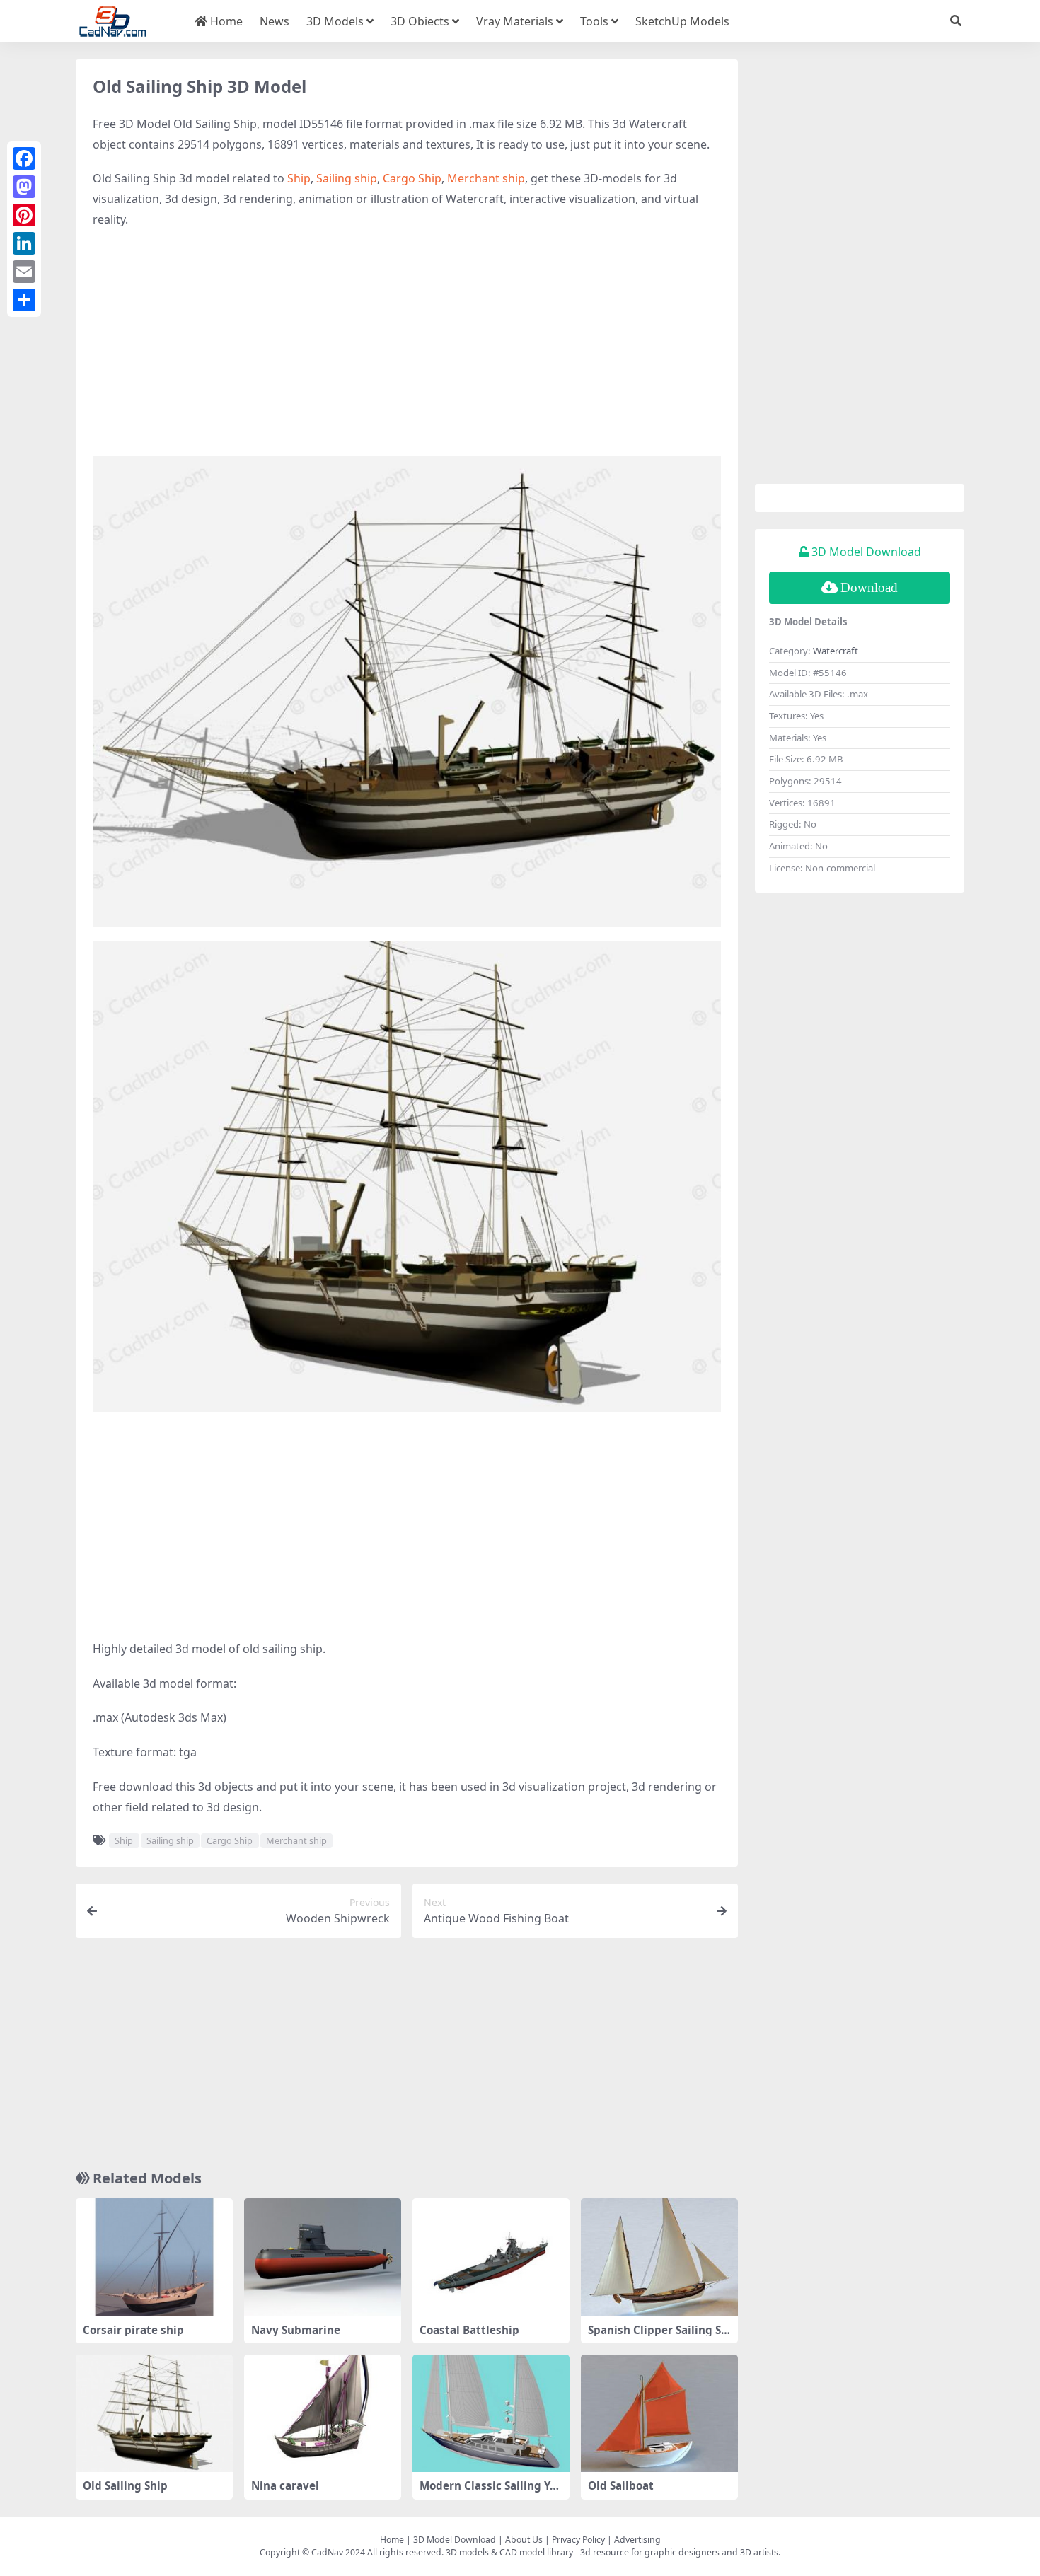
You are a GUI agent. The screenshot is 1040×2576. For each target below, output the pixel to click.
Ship (299, 178)
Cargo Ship (412, 178)
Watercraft (836, 651)
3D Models (335, 21)
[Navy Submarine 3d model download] (323, 2257)
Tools (594, 21)
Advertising (637, 2540)
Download (869, 587)
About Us (524, 2540)
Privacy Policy (578, 2540)
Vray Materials (515, 21)
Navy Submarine (296, 2330)
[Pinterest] (24, 215)
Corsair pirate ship (133, 2330)
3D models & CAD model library (509, 2552)
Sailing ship (347, 178)
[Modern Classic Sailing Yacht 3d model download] (491, 2414)
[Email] (24, 272)
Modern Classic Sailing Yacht (491, 2492)
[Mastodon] (24, 187)
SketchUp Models (682, 21)
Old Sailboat (621, 2485)
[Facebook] (24, 158)
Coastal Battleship (469, 2330)
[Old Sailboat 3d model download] (659, 2414)
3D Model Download (455, 2540)
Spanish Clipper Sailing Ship (658, 2336)
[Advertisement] (407, 343)
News (275, 21)
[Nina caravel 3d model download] (323, 2414)
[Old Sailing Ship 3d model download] (154, 2414)
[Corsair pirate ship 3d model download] (154, 2257)
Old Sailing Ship (125, 2485)
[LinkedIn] (24, 243)
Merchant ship (486, 178)
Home (225, 21)
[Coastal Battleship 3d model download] (491, 2257)
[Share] (24, 300)
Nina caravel (285, 2485)
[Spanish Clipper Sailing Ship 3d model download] (659, 2257)
